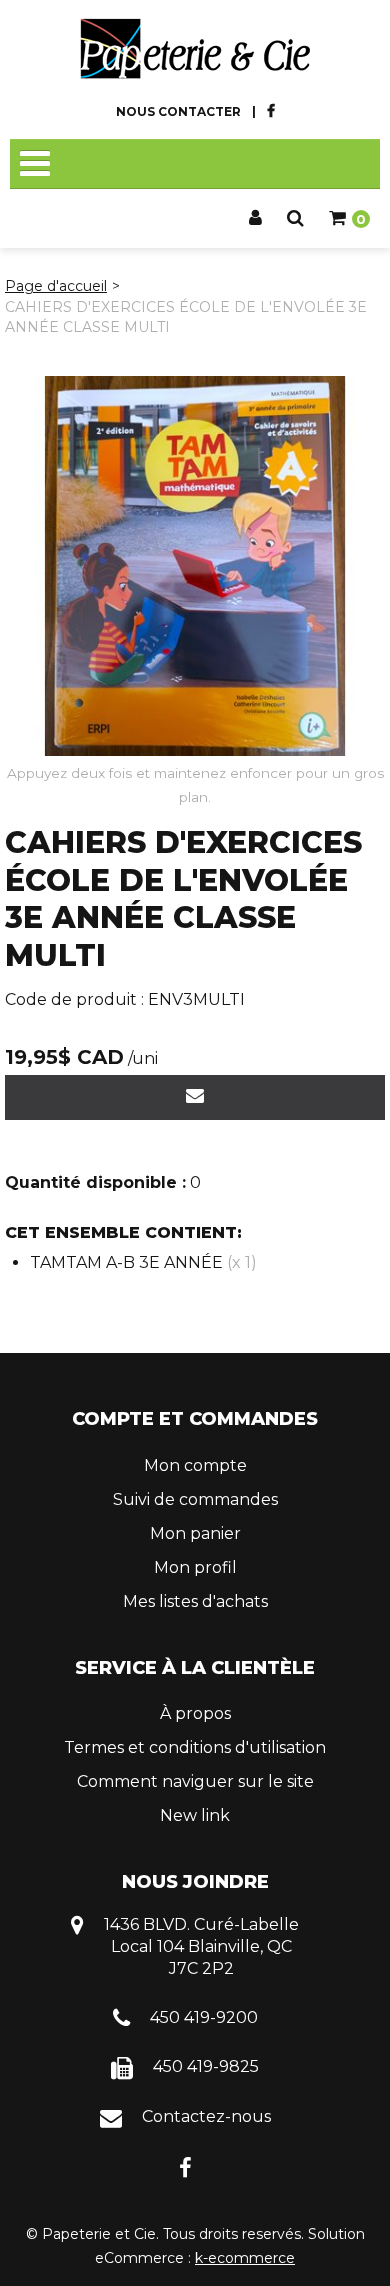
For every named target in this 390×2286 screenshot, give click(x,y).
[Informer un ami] (195, 1097)
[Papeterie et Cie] (195, 49)
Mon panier (195, 1533)
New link (195, 1815)
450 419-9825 (206, 2066)
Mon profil (195, 1567)
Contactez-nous (206, 2116)
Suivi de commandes (195, 1499)
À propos (195, 1713)
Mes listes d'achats (195, 1601)
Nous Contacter (178, 111)
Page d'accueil (56, 286)
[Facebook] (185, 2166)
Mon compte (195, 1465)
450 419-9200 (204, 2017)
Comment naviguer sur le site (195, 1781)
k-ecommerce (245, 2258)
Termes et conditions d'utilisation (195, 1747)
